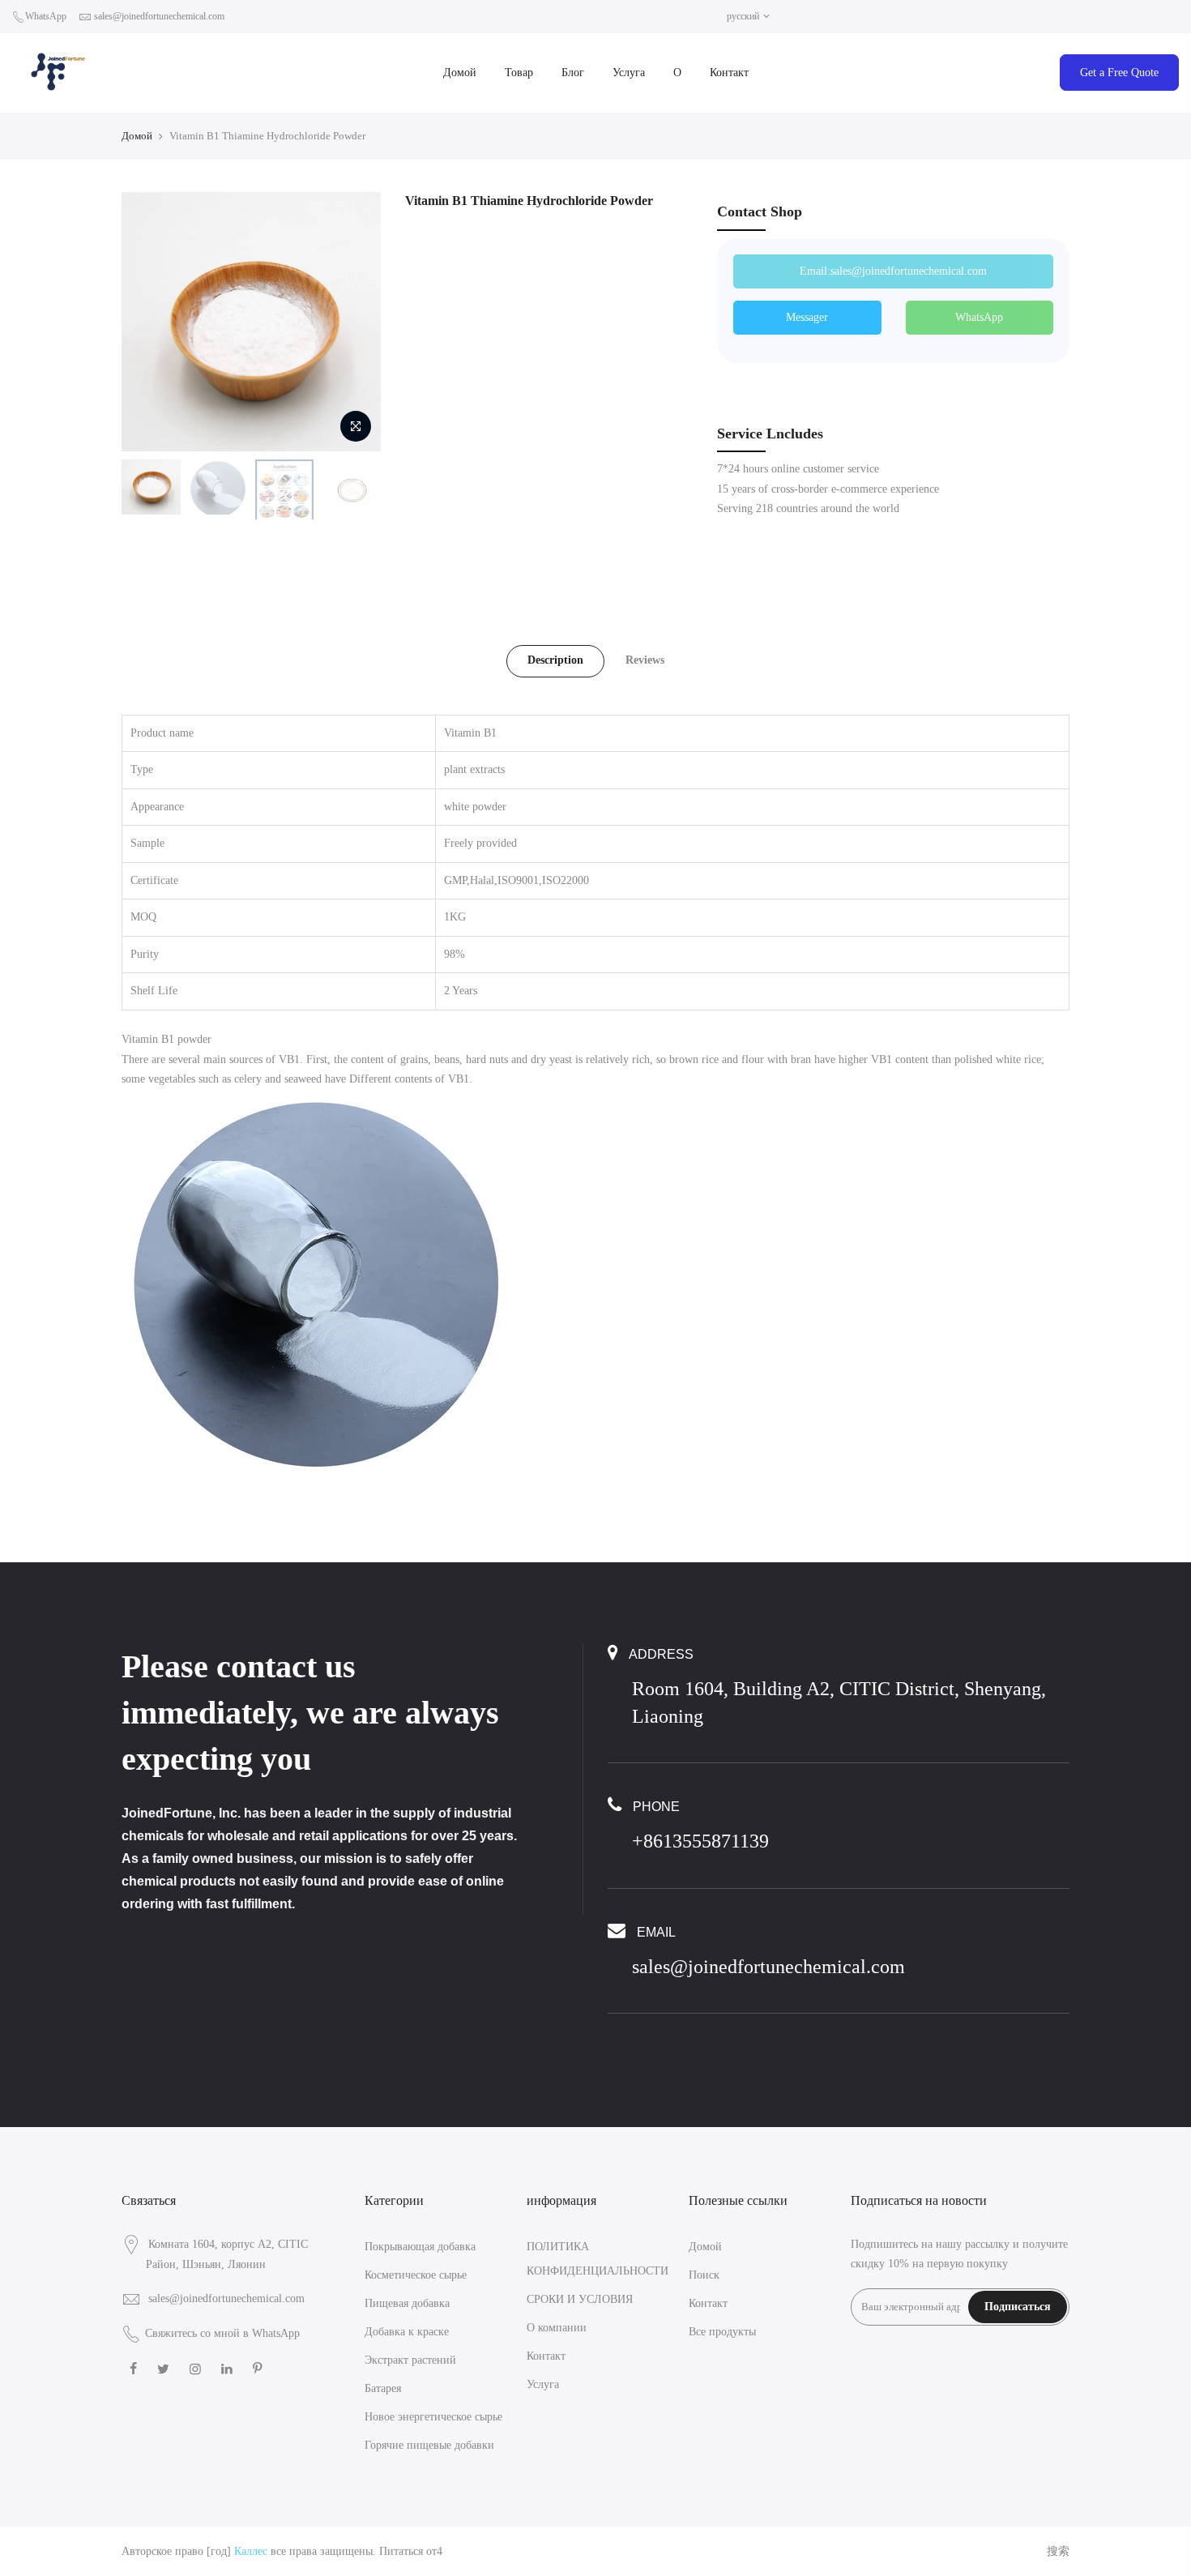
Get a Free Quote (1119, 73)
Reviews (645, 660)
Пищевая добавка (407, 2303)
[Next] (352, 322)
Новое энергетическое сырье (433, 2417)
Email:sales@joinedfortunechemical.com (893, 271)
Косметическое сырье (416, 2275)
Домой (460, 73)
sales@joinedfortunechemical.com (159, 16)
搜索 (1058, 2551)
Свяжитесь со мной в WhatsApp (222, 2333)
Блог (573, 73)
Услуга (629, 73)
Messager (807, 317)
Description (555, 660)
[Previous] (150, 322)
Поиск (704, 2275)
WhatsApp (46, 16)
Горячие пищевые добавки (429, 2445)
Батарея (383, 2388)
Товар (519, 73)
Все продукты (722, 2332)
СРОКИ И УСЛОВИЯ (580, 2299)
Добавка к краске (407, 2332)
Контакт (729, 73)
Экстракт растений (410, 2360)
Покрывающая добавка (420, 2247)
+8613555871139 (700, 1841)
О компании (557, 2328)
